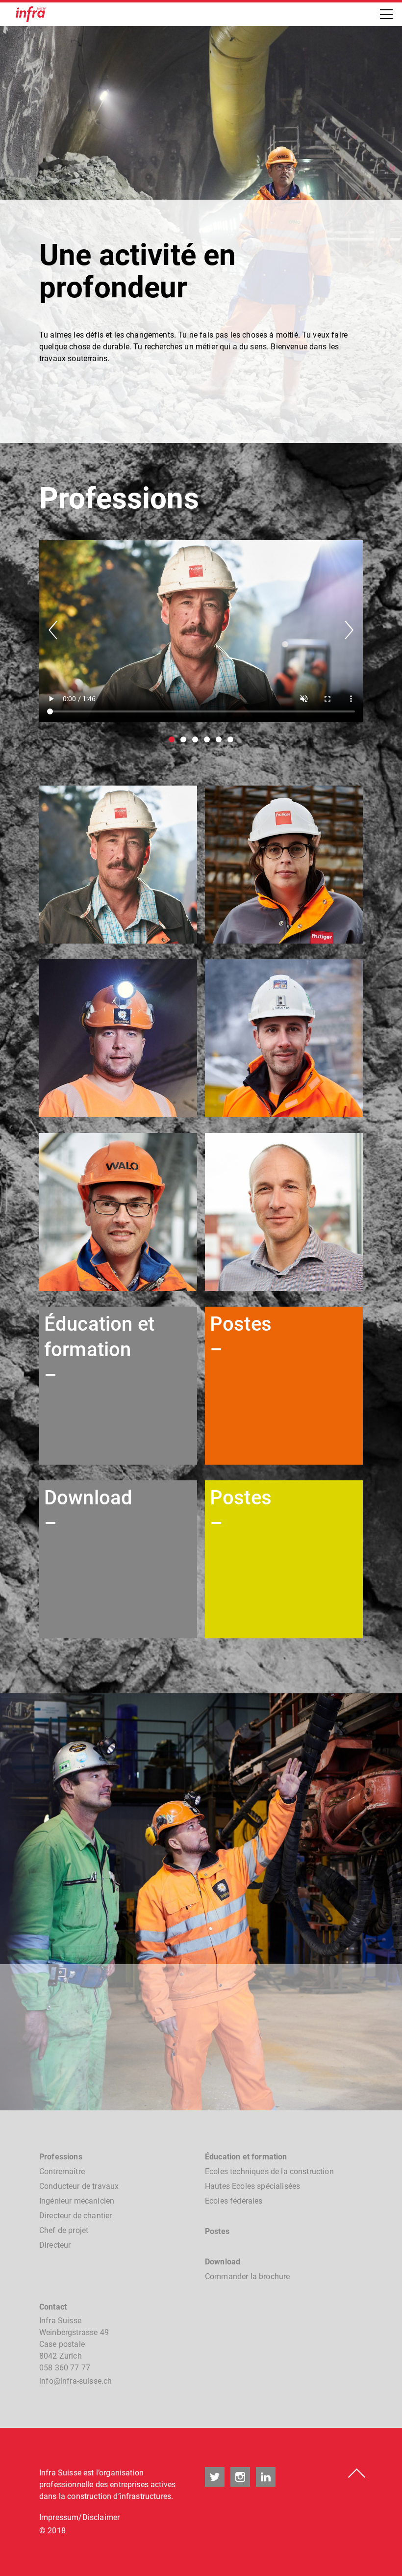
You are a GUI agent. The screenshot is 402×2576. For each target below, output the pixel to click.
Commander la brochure (247, 2276)
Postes (217, 2231)
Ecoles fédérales (234, 2201)
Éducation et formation (246, 2157)
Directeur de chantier (75, 2216)
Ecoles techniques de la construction (269, 2171)
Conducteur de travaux (79, 2186)
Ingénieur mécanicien (77, 2201)
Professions (61, 2157)
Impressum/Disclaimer (79, 2517)
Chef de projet (64, 2230)
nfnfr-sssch (76, 2381)
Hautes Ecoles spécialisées (252, 2186)
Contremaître (62, 2171)
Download (223, 2262)
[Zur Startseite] (31, 14)
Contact (53, 2307)
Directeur (55, 2245)
